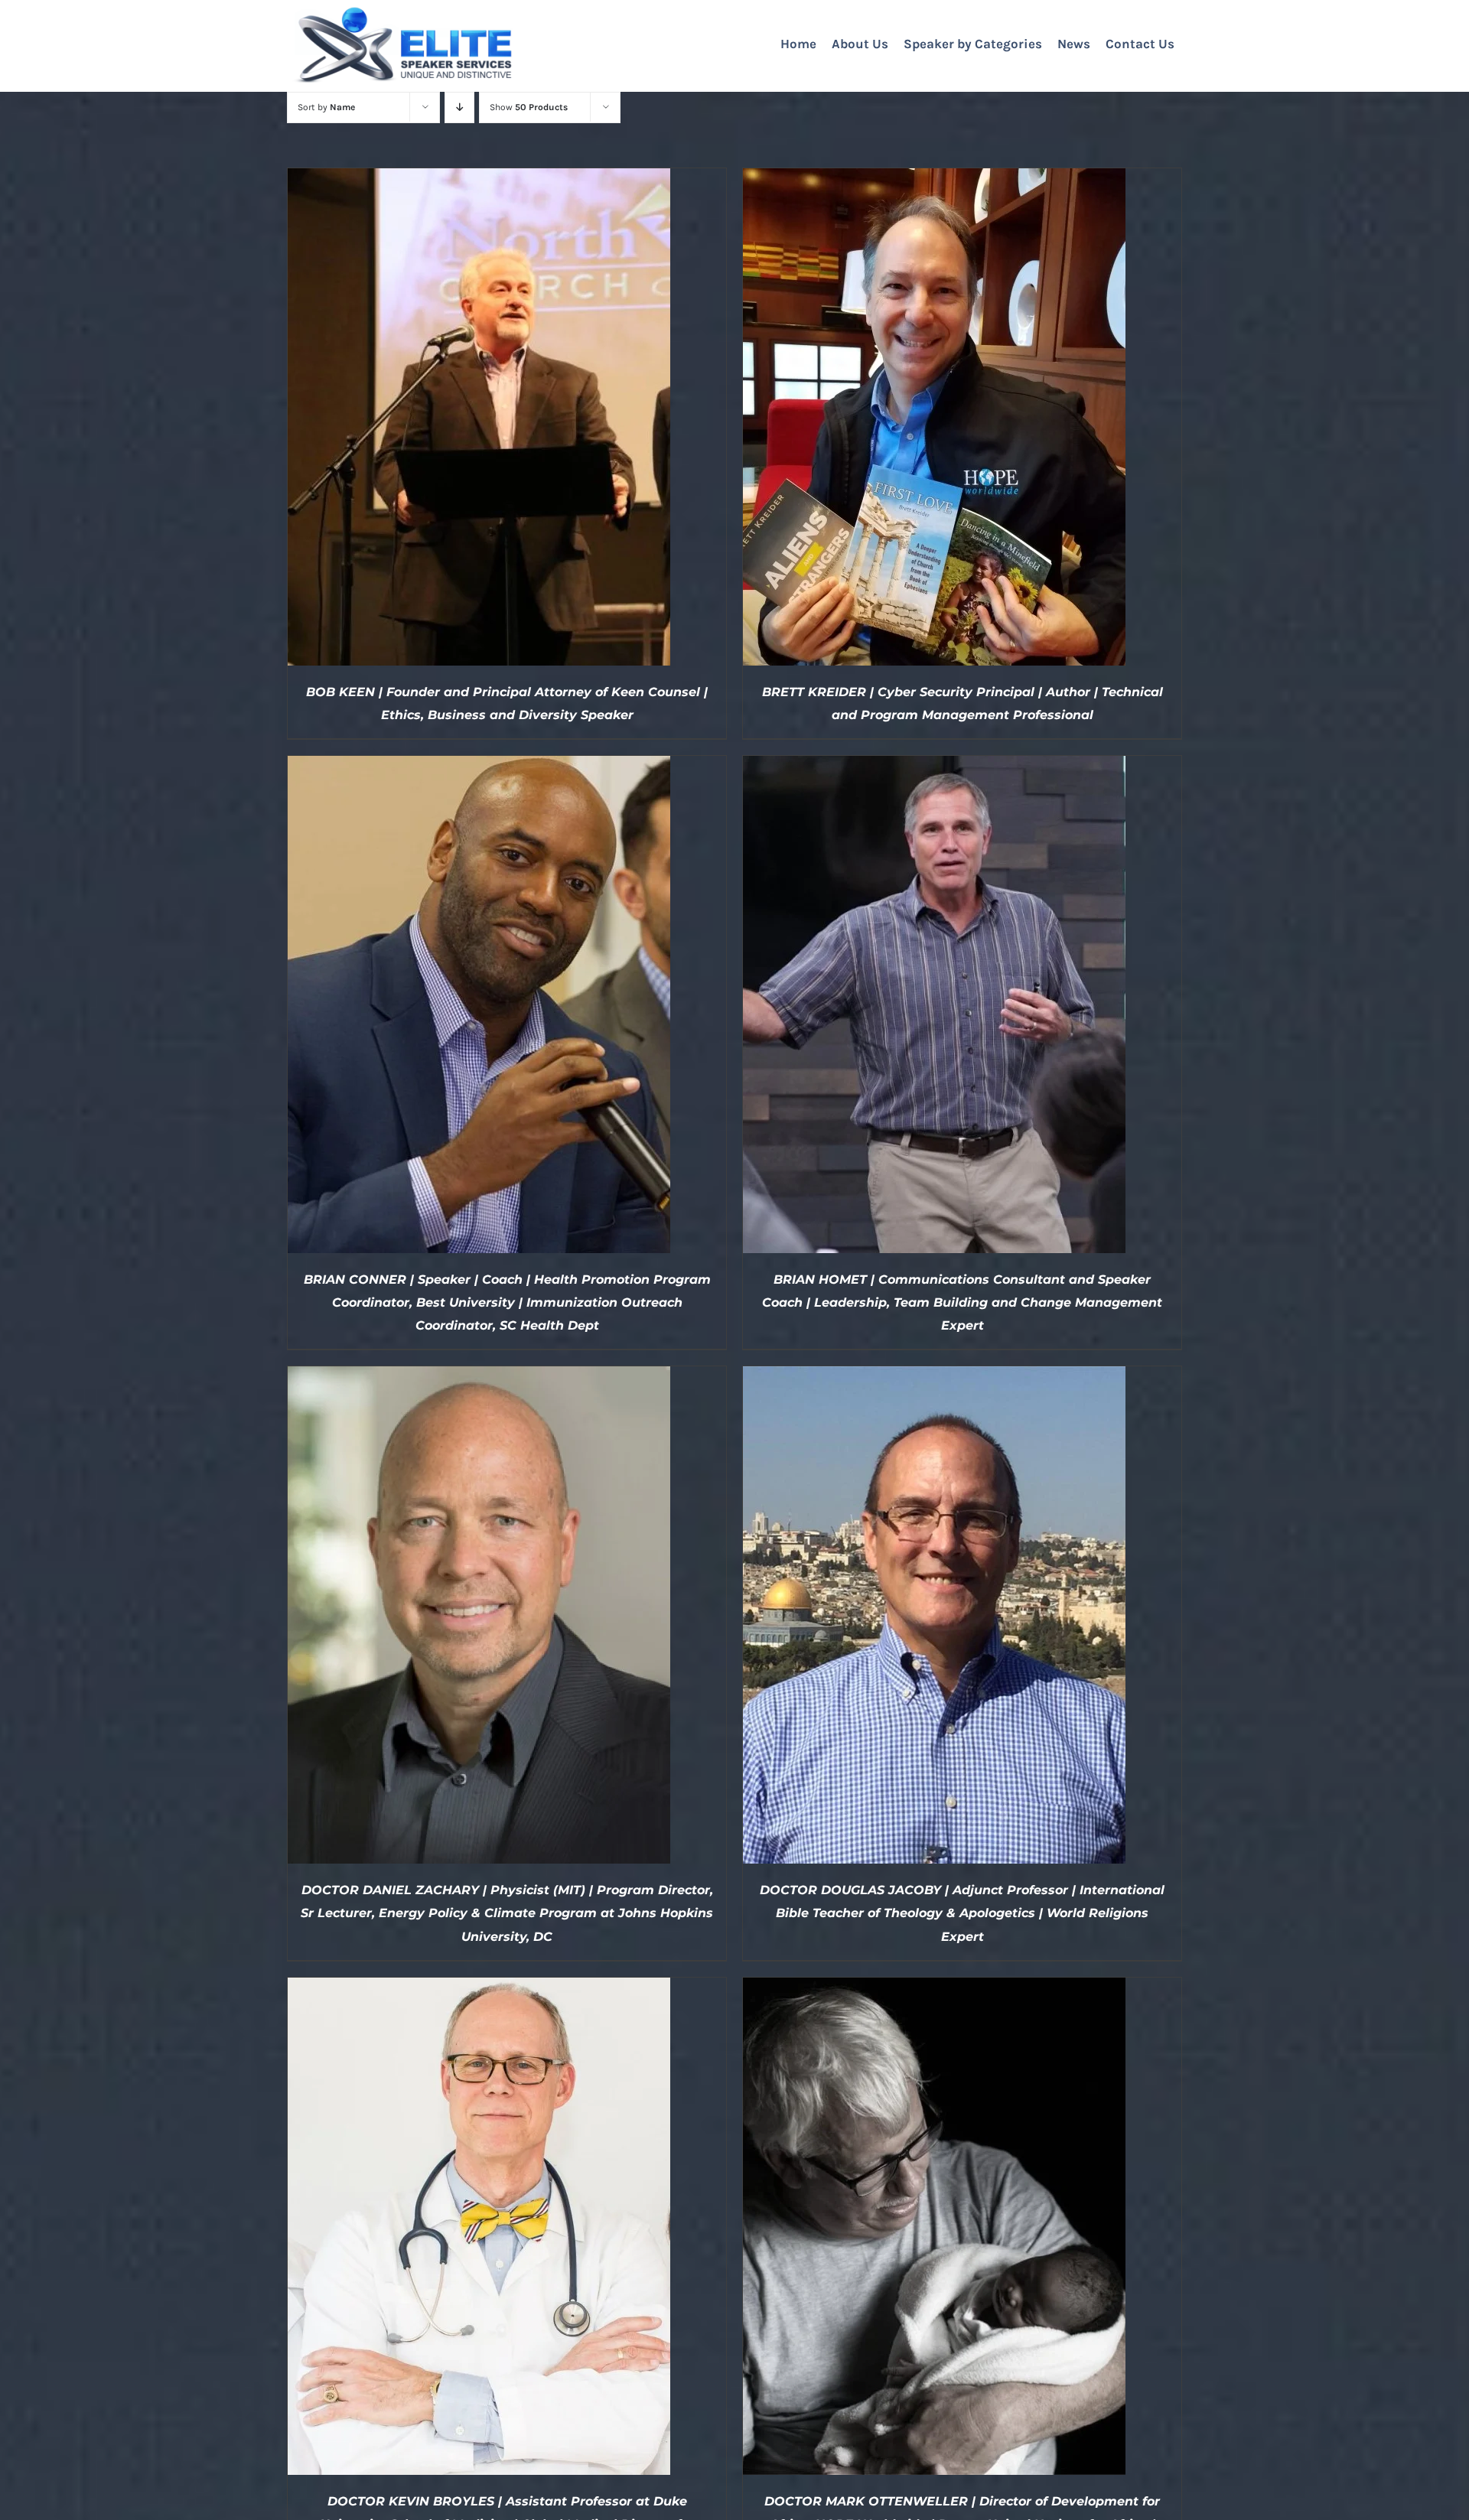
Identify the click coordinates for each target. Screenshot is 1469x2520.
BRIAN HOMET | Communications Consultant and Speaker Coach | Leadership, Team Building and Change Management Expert (962, 1302)
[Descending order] (459, 107)
